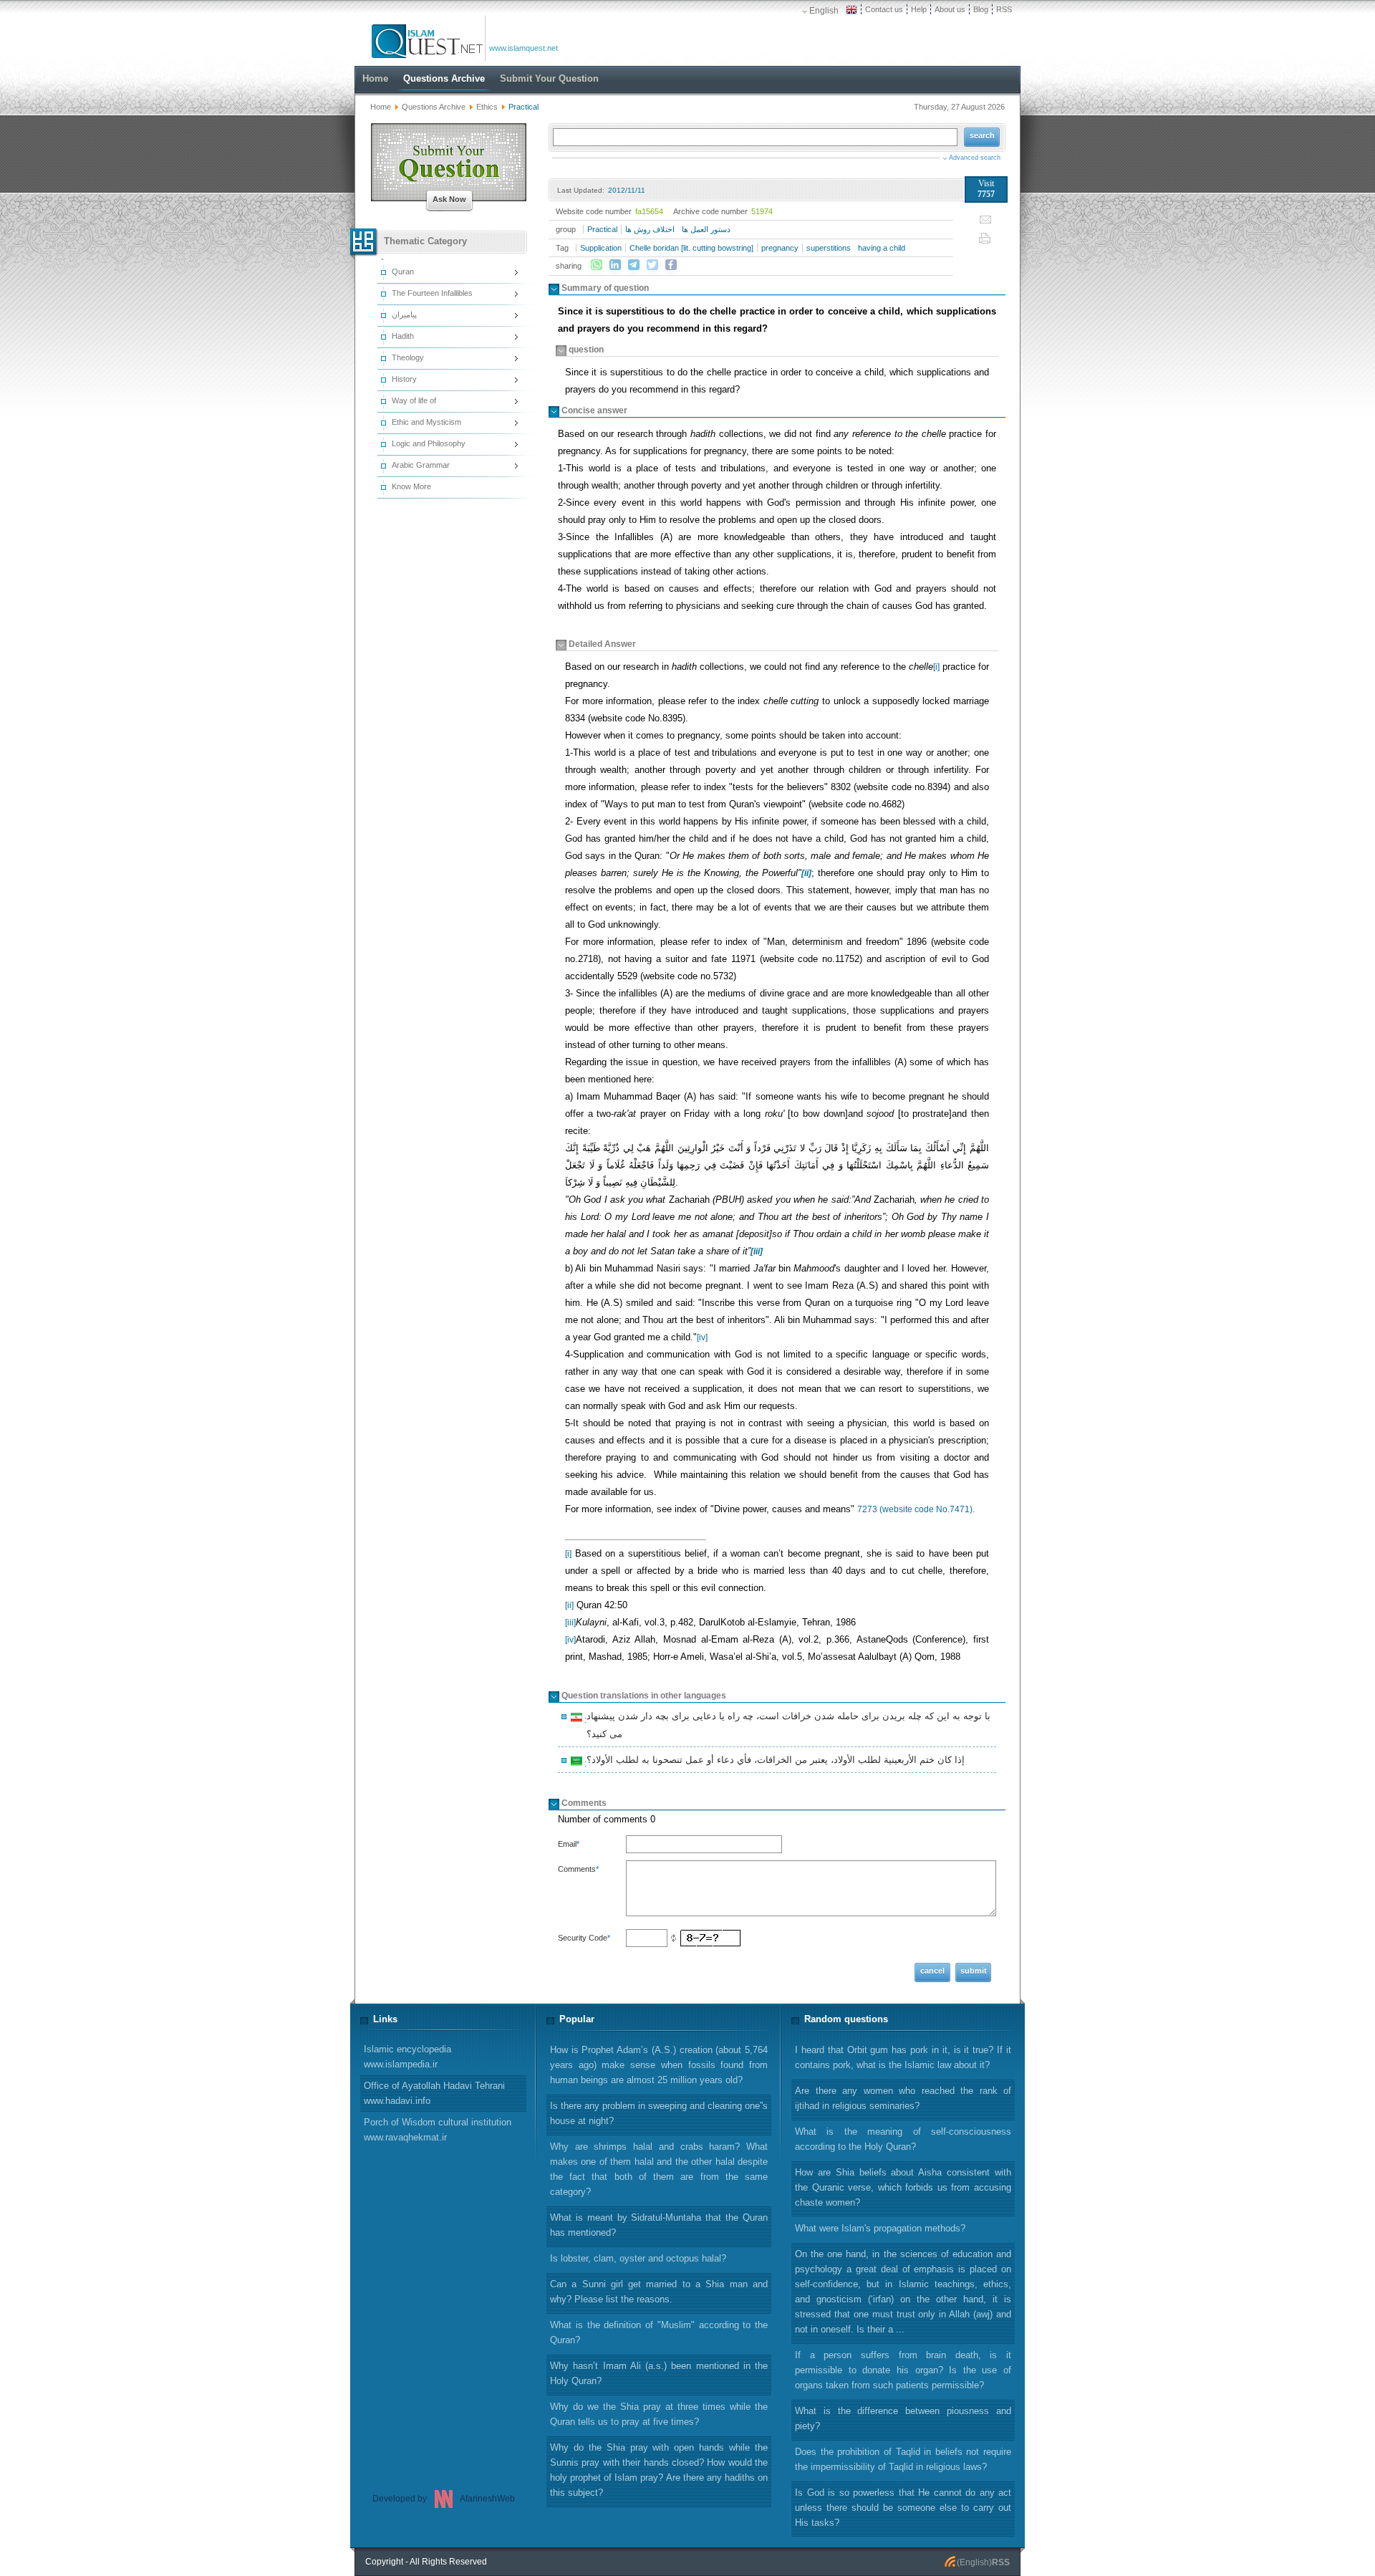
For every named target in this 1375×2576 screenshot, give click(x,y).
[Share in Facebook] (671, 265)
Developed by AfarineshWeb (444, 2499)
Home (381, 107)
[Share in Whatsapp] (597, 265)
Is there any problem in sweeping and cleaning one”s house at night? (659, 2113)
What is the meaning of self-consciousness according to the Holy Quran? (903, 2139)
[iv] (702, 1337)
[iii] (570, 1623)
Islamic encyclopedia (407, 2057)
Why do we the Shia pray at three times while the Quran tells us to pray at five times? (659, 2414)
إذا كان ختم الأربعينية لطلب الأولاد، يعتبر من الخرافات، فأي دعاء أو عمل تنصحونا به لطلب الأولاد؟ (773, 1762)
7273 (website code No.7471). (916, 1509)
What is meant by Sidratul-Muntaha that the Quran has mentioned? (659, 2225)
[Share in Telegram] (634, 265)
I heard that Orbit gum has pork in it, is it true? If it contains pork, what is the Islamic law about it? (903, 2057)
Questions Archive (434, 107)
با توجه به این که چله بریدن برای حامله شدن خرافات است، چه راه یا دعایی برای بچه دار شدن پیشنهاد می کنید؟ (786, 1725)
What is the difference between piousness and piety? (903, 2418)
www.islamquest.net (524, 48)
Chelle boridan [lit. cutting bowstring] (691, 248)
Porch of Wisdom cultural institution (438, 2130)
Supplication (601, 248)
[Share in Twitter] (652, 265)
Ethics (487, 107)
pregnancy (780, 248)
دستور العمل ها (706, 229)
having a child (882, 248)
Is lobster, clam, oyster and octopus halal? (638, 2258)
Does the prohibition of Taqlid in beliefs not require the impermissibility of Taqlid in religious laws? (903, 2459)
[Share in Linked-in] (615, 265)
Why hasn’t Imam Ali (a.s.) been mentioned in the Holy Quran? (659, 2373)
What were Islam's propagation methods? (880, 2228)
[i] (936, 667)
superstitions (829, 248)
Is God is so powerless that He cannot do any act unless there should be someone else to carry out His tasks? (903, 2508)
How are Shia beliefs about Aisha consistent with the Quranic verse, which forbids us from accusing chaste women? (903, 2187)
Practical (602, 229)
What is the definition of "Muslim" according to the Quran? (659, 2332)
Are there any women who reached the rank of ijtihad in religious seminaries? (903, 2098)
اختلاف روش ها (650, 229)
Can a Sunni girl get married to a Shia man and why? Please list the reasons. (659, 2292)
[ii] (569, 1605)
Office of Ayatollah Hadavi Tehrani (434, 2093)
